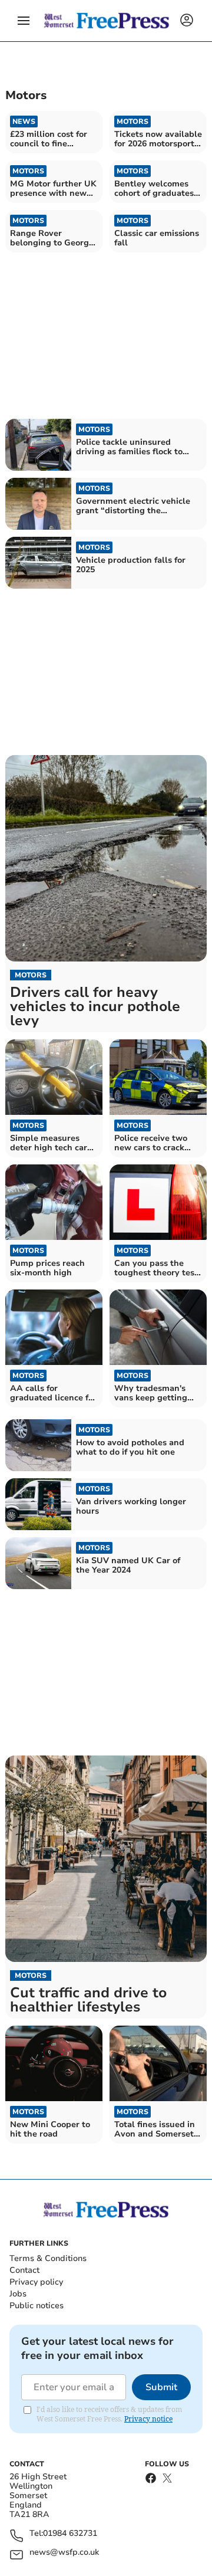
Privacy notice (148, 2419)
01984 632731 (70, 2534)
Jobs (18, 2294)
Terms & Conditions (48, 2258)
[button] (24, 21)
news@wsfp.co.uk (64, 2553)
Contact (24, 2270)
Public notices (37, 2306)
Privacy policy (36, 2282)
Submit (161, 2387)
